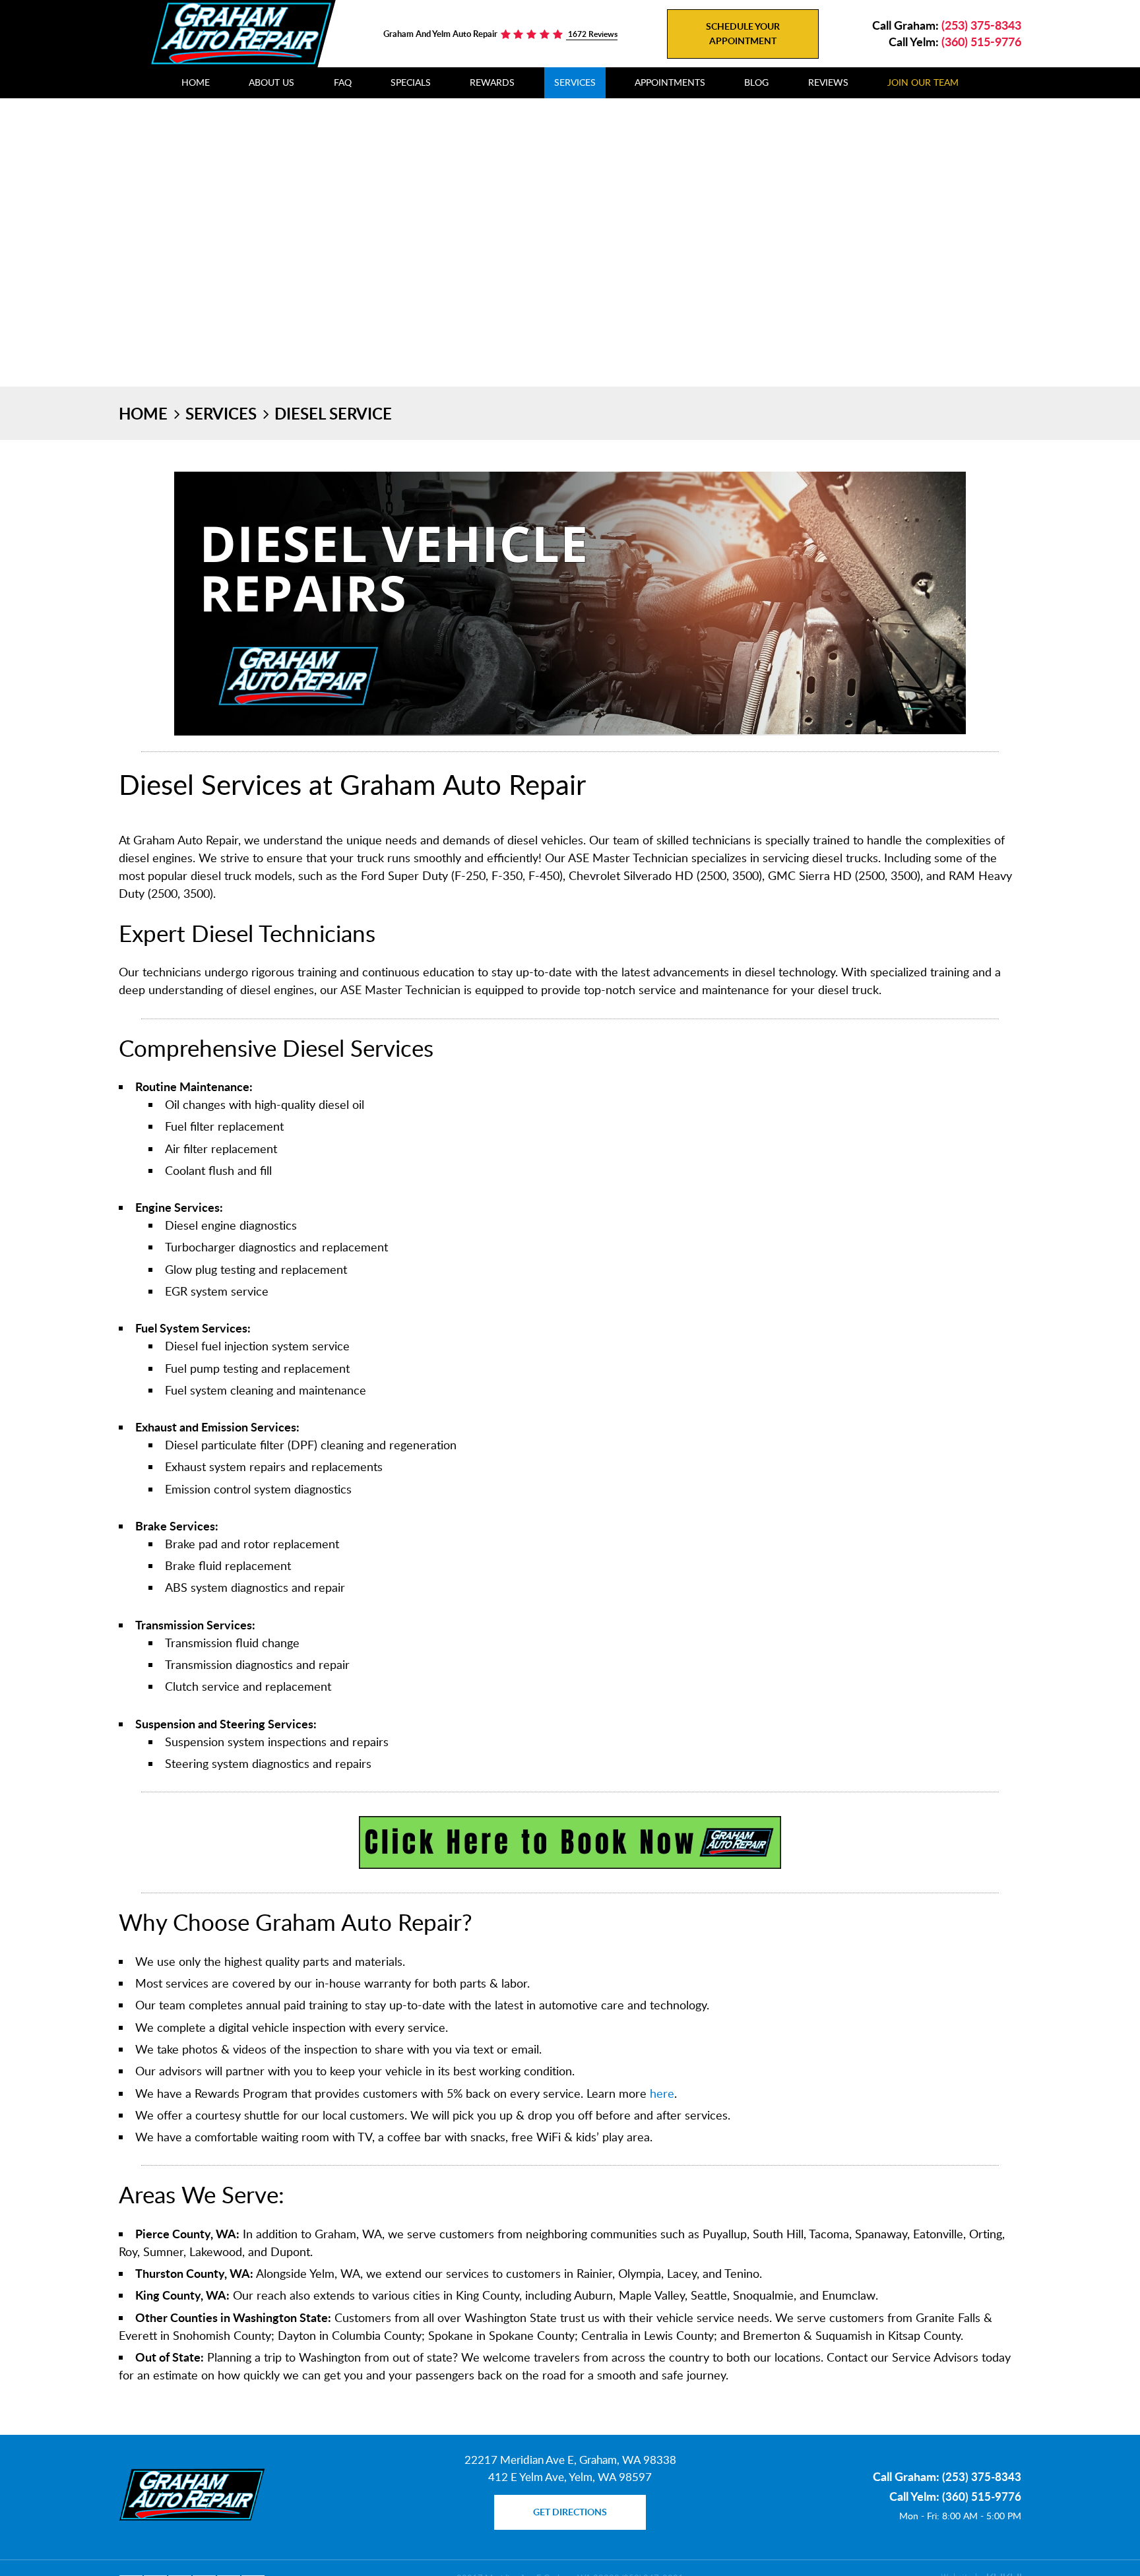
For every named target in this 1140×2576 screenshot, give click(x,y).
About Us (271, 82)
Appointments (670, 82)
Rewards (492, 82)
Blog (756, 82)
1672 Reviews (592, 34)
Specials (411, 82)
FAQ (343, 82)
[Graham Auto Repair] (241, 33)
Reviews (828, 82)
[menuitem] (196, 83)
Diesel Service (333, 413)
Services (575, 82)
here (662, 2093)
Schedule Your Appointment (743, 33)
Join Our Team (923, 82)
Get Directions (570, 2512)
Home (196, 82)
